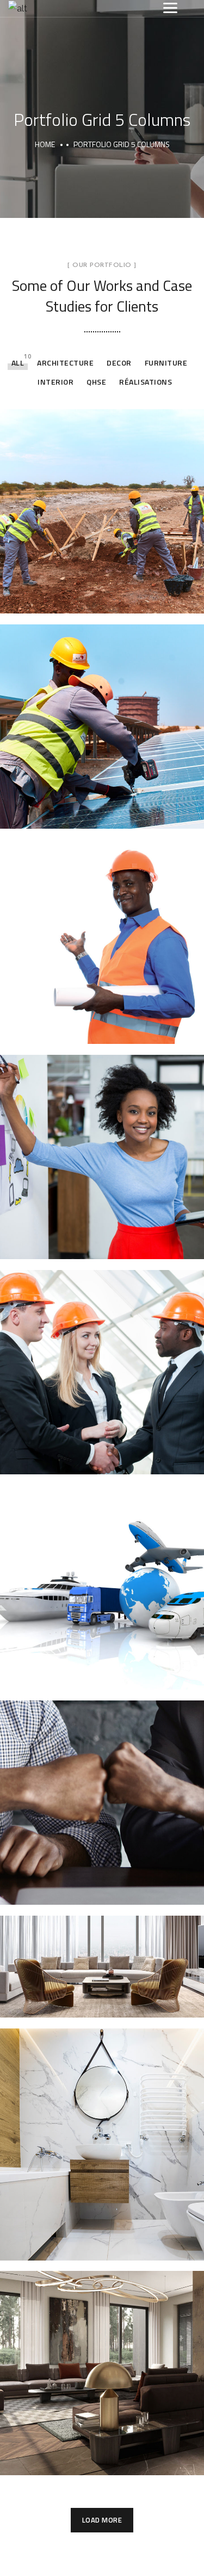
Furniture (166, 363)
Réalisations (146, 382)
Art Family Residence (102, 2361)
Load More (102, 2520)
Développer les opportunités (102, 1145)
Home (45, 144)
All (18, 363)
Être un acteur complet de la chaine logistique (102, 1575)
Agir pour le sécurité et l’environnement (102, 929)
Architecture (65, 363)
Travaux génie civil (102, 499)
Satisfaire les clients (102, 1360)
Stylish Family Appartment (102, 1954)
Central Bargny (102, 714)
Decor (119, 363)
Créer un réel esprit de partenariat (102, 1790)
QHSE (96, 382)
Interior (55, 382)
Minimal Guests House (102, 2132)
